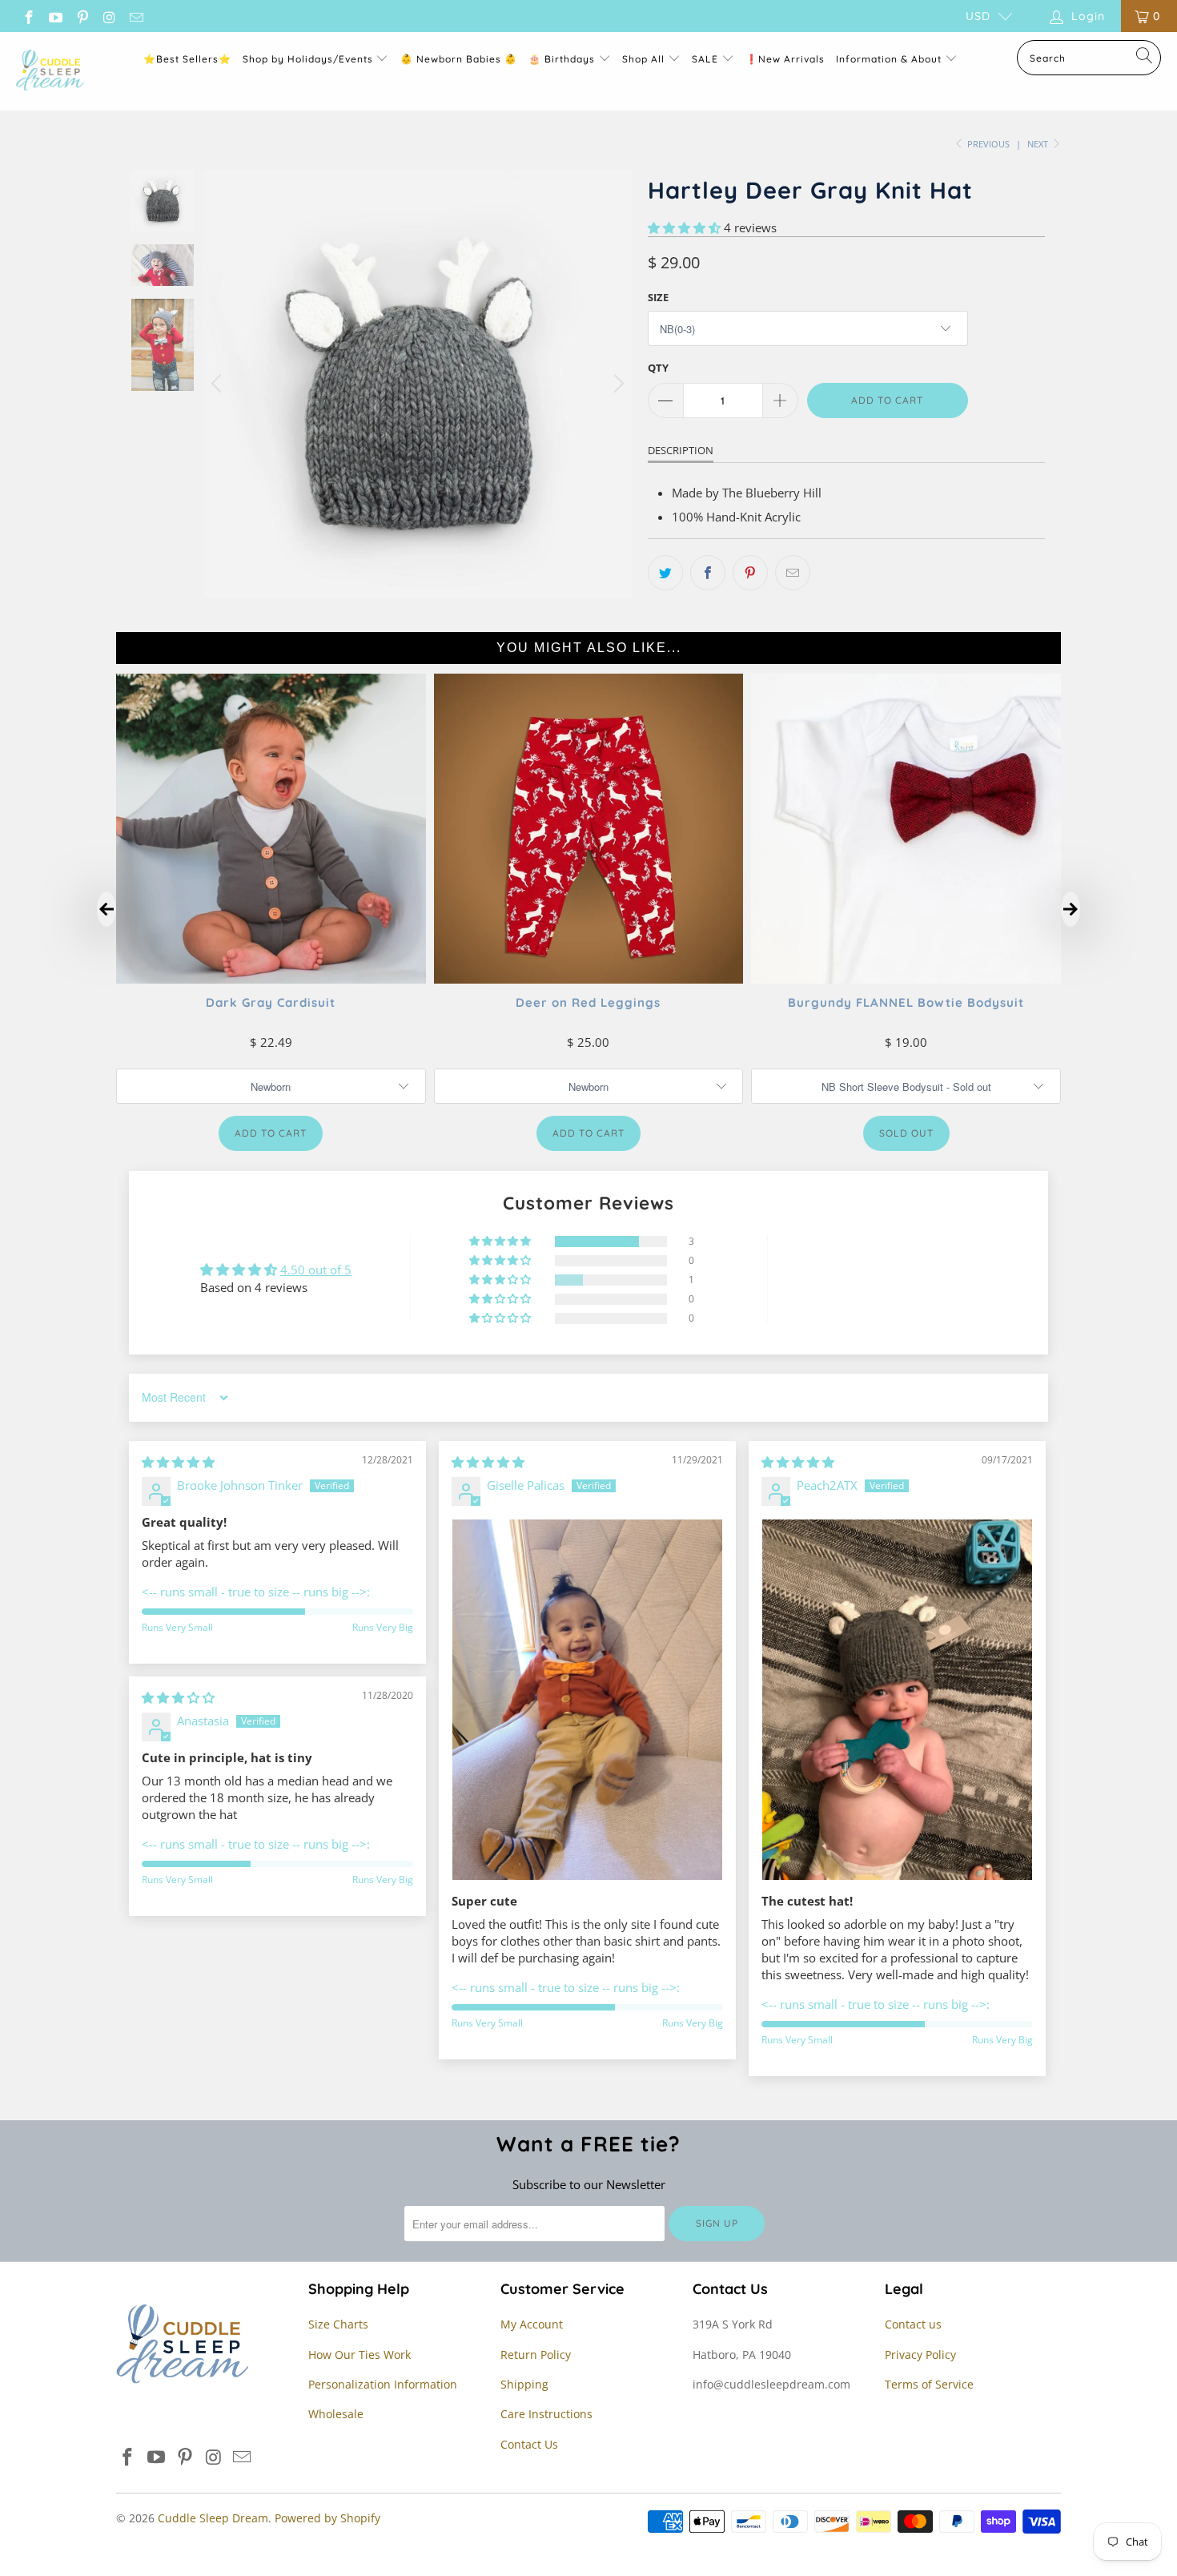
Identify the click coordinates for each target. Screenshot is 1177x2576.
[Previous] (219, 384)
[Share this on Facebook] (708, 573)
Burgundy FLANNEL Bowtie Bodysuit (906, 1002)
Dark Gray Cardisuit (271, 1002)
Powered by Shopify (327, 2518)
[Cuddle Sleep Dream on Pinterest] (82, 16)
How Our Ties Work (360, 2355)
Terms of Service (929, 2384)
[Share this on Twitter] (665, 573)
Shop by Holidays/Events (308, 59)
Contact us (913, 2324)
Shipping (524, 2384)
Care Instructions (546, 2414)
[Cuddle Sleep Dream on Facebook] (28, 16)
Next (1039, 144)
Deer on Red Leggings (588, 1002)
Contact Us (529, 2444)
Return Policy (536, 2355)
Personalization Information (383, 2384)
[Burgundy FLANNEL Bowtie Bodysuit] (906, 979)
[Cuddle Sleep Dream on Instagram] (109, 16)
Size (658, 297)
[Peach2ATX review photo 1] (897, 1700)
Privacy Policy (920, 2355)
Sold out (906, 1133)
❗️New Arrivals (785, 59)
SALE (707, 59)
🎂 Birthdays (563, 59)
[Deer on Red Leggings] (589, 979)
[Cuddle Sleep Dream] (50, 71)
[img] (178, 1462)
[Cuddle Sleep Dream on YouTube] (55, 16)
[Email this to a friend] (793, 573)
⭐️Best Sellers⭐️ (187, 59)
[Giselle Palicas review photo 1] (587, 1700)
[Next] (617, 384)
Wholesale (336, 2414)
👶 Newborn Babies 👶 (459, 59)
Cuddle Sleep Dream (213, 2518)
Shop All (643, 59)
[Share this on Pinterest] (750, 573)
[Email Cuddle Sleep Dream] (135, 16)
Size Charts (338, 2324)
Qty (658, 368)
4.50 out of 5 (316, 1270)
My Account (532, 2324)
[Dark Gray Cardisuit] (271, 979)
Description (681, 450)
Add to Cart (271, 1133)
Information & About (889, 59)
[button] (684, 227)
